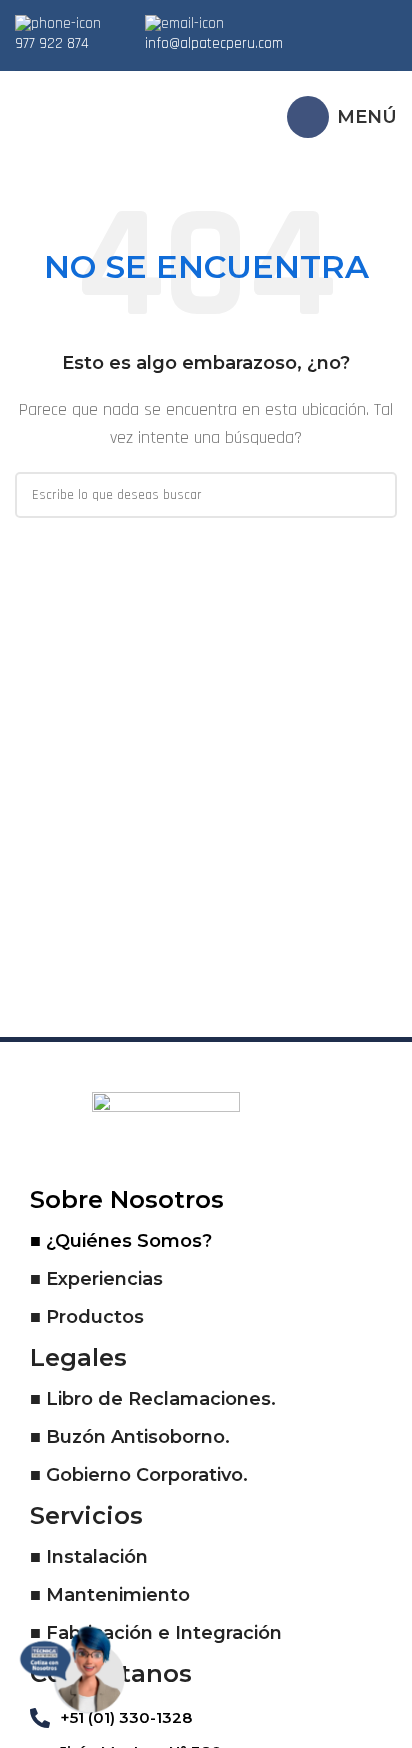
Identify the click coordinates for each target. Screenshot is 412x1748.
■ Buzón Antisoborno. (130, 1437)
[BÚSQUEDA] (374, 495)
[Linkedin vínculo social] (381, 20)
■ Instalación (89, 1557)
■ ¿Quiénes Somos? (121, 1241)
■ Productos (87, 1317)
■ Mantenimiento (110, 1595)
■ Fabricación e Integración (156, 1633)
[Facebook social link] (329, 20)
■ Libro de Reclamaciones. (153, 1399)
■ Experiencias (96, 1279)
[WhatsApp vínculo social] (342, 50)
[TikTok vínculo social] (368, 50)
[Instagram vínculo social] (355, 20)
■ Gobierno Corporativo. (139, 1475)
